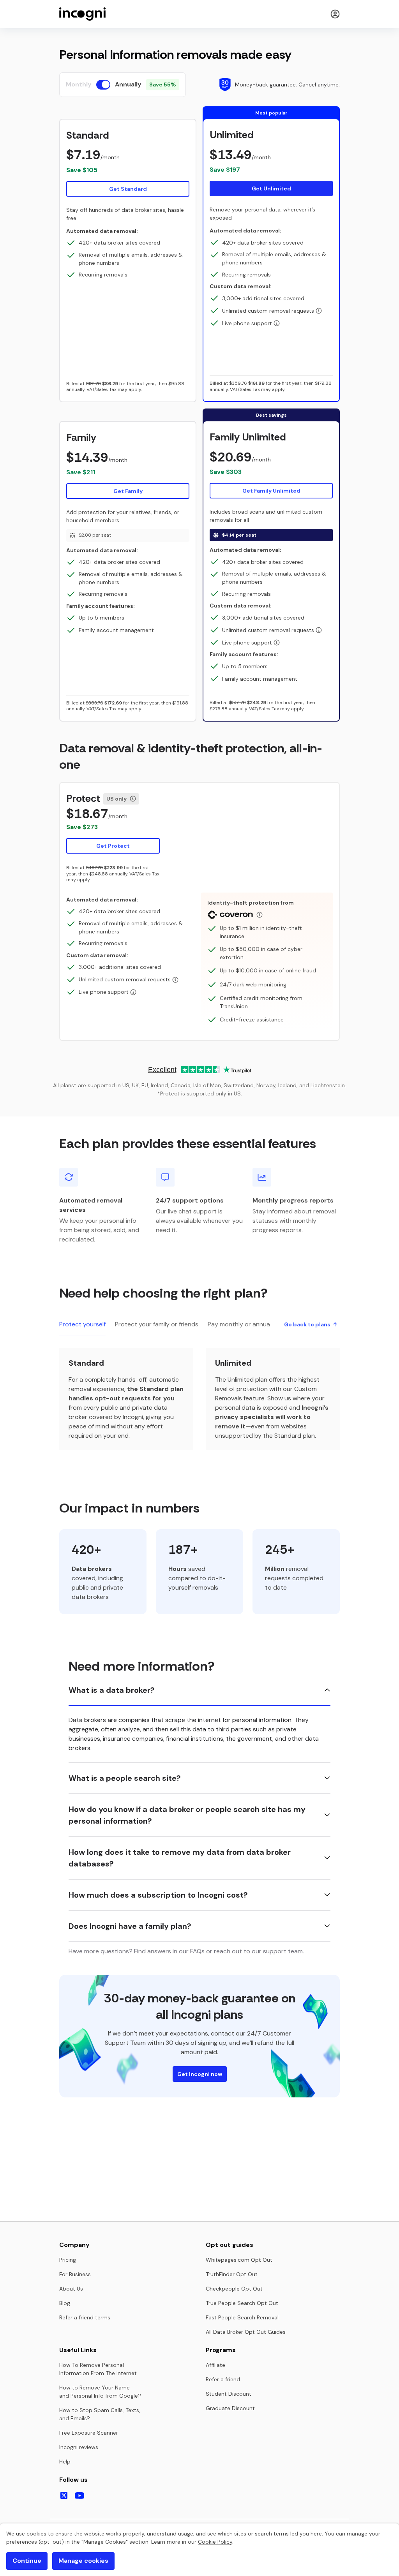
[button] (128, 163)
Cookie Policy (215, 2542)
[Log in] (335, 14)
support (275, 1951)
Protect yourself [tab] (82, 1324)
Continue (27, 2561)
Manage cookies (83, 2561)
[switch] (103, 85)
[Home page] (83, 14)
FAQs (197, 1951)
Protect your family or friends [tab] (157, 1324)
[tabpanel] (199, 1399)
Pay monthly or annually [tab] (242, 1324)
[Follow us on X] (64, 2495)
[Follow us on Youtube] (79, 2496)
